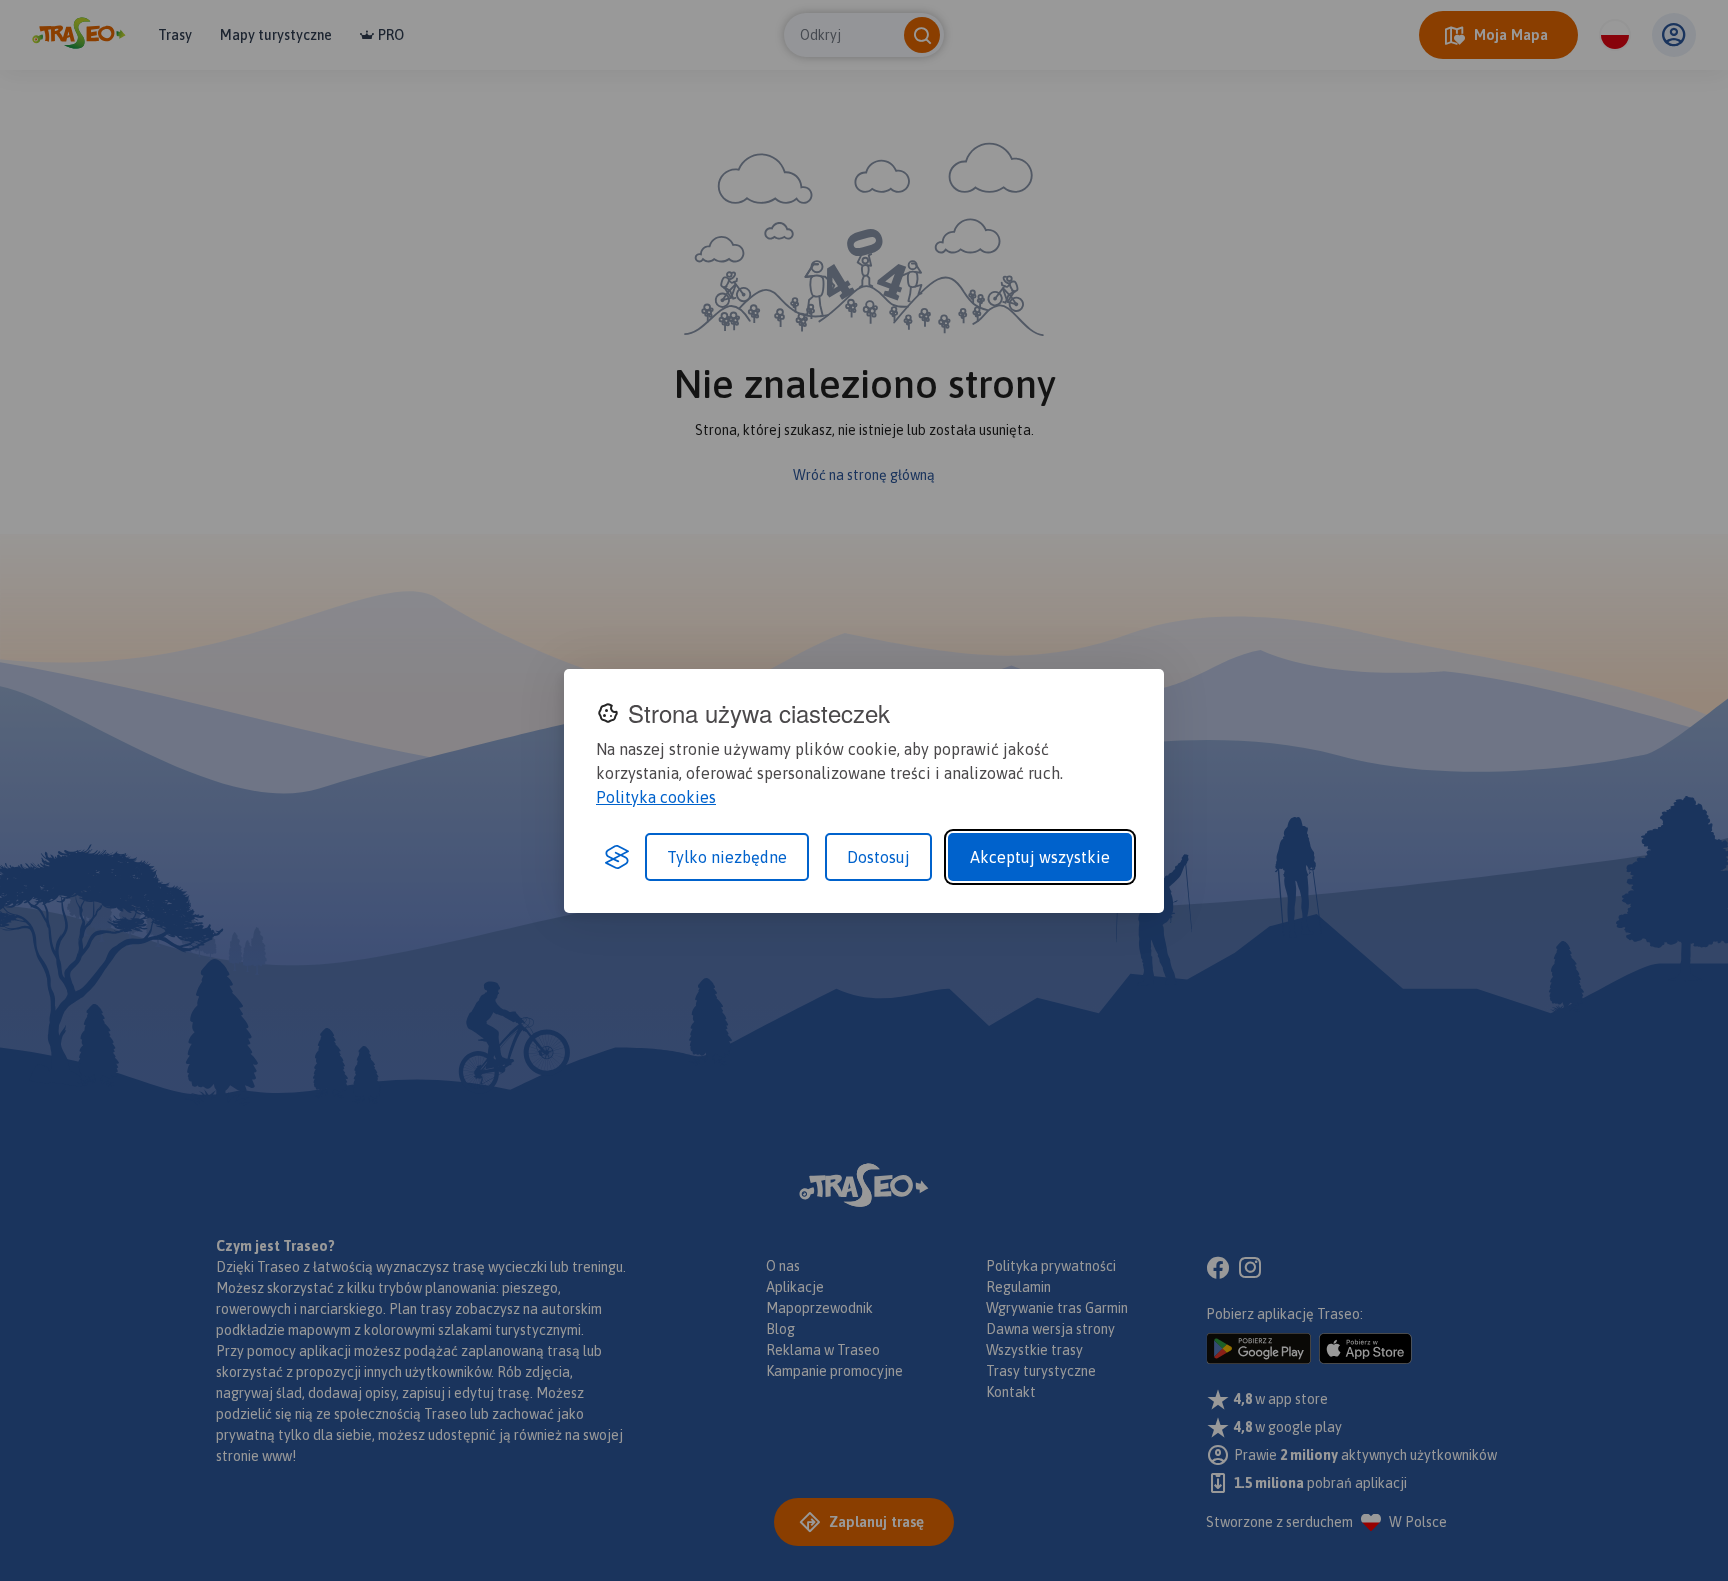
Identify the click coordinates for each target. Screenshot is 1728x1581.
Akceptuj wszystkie (1040, 857)
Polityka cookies (656, 797)
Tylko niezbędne (727, 857)
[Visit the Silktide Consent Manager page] (617, 857)
